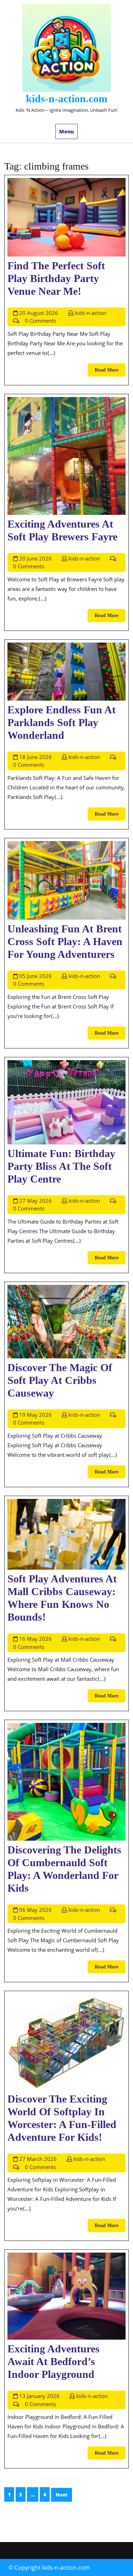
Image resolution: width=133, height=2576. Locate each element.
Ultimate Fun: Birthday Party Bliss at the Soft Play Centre (61, 1166)
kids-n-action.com (67, 99)
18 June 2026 (35, 757)
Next (62, 2495)
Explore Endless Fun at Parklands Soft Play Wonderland (62, 722)
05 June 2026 (35, 976)
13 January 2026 (39, 2396)
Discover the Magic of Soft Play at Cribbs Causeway (60, 1380)
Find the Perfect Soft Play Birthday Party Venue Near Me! (56, 278)
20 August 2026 (39, 313)
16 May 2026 (35, 1639)
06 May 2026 (35, 1910)
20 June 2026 (35, 558)
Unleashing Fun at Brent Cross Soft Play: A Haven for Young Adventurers (65, 941)
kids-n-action (91, 313)
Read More (110, 372)
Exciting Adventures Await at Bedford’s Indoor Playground (54, 2361)
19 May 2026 (35, 1415)
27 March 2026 (38, 2159)
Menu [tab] (66, 131)
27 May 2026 (35, 1201)
